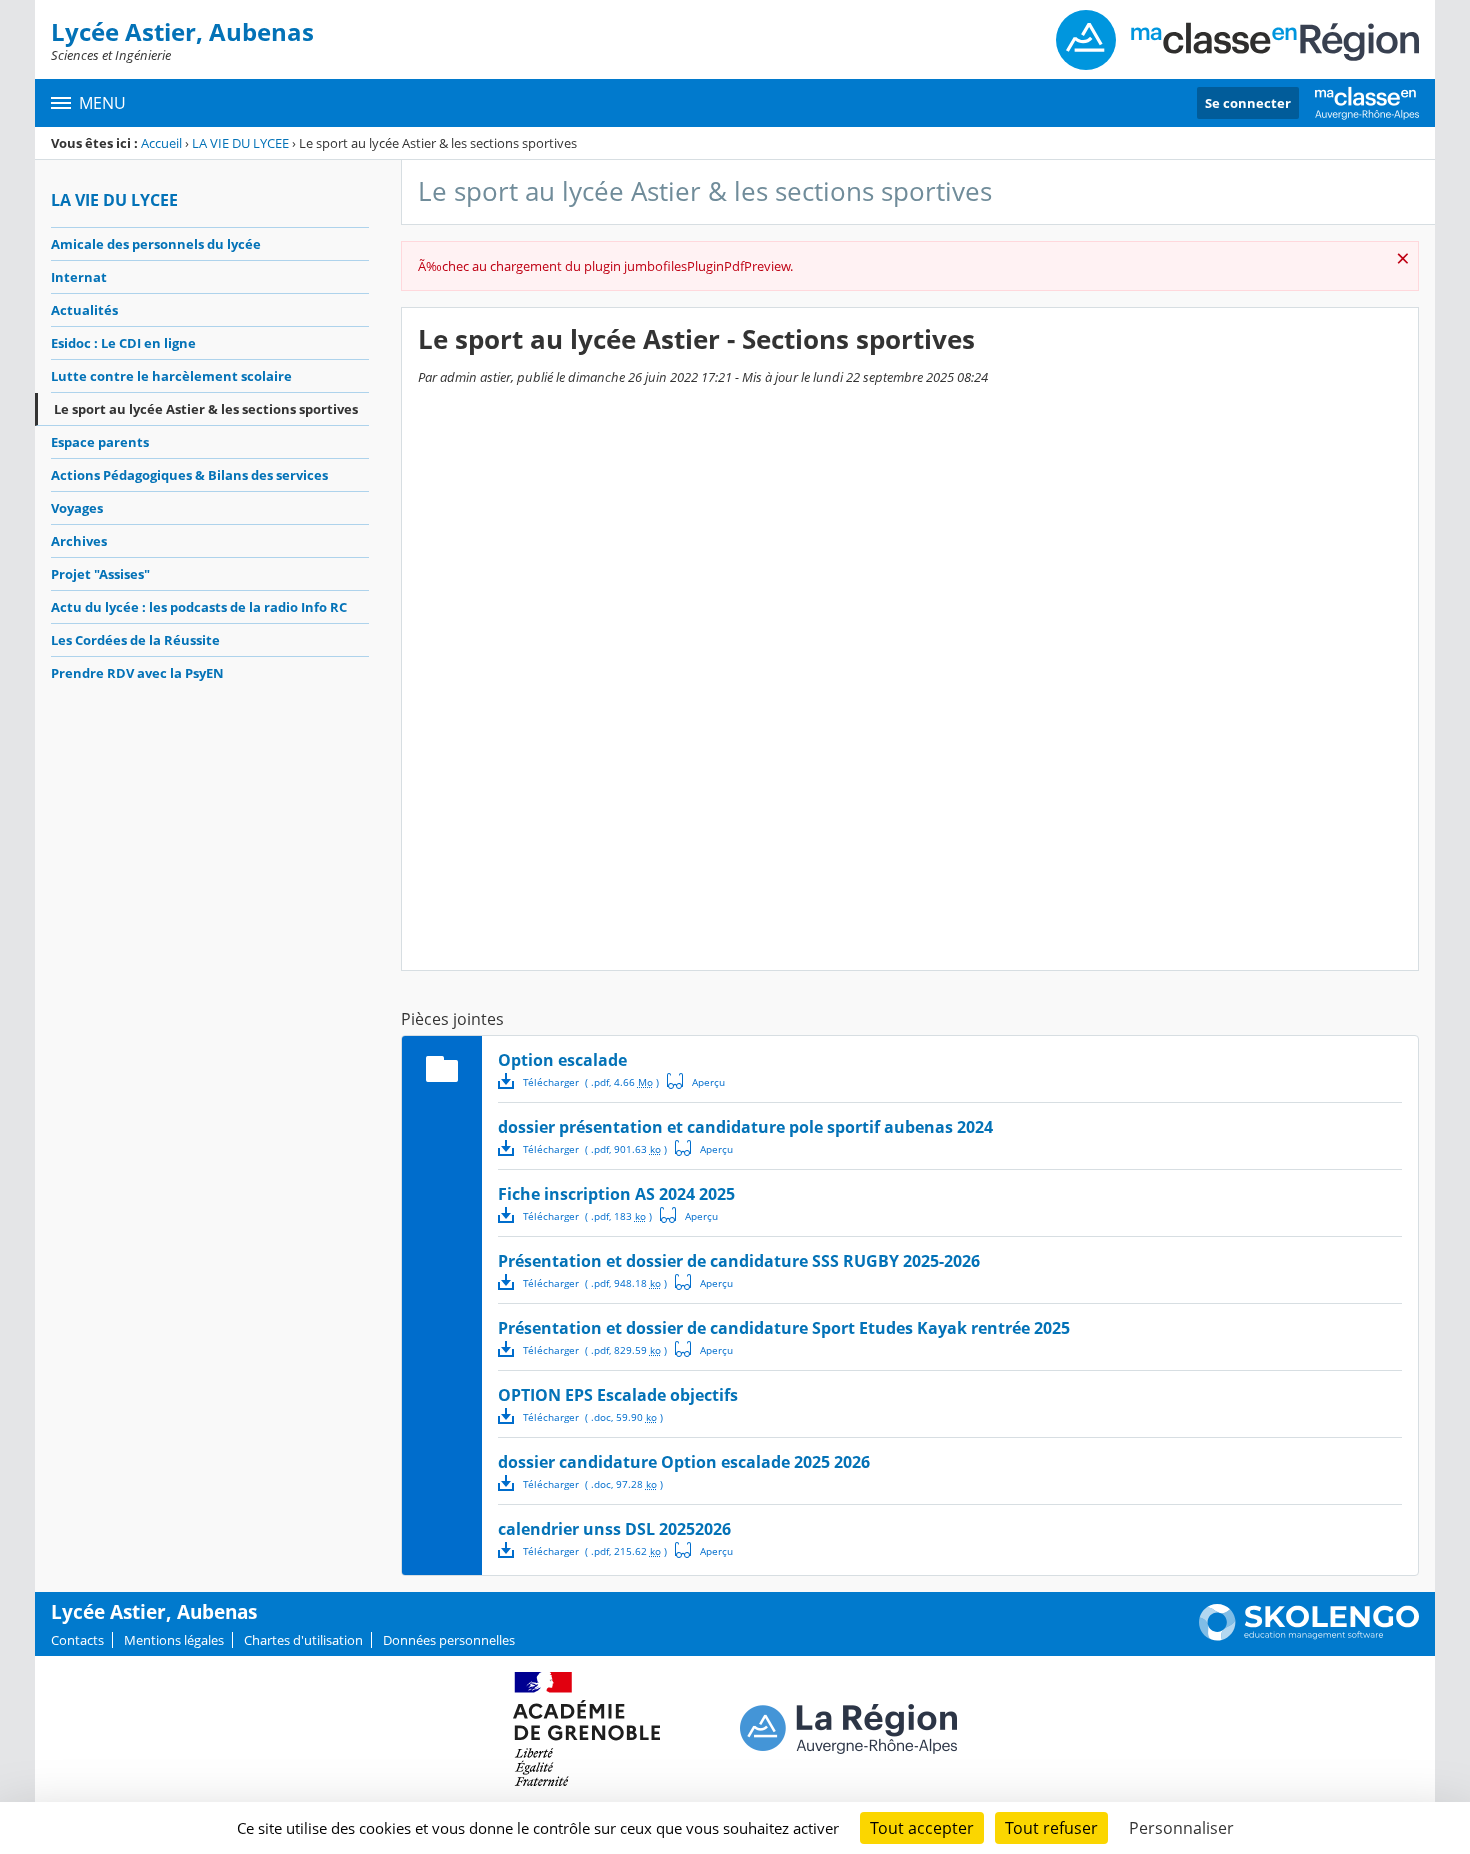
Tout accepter (922, 1828)
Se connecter (1248, 103)
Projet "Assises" (100, 574)
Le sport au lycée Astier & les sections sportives (206, 409)
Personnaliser (1181, 1828)
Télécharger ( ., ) (591, 1082)
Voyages (77, 508)
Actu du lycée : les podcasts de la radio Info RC (199, 607)
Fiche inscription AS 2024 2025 (616, 1194)
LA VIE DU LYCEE (240, 143)
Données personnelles (449, 1640)
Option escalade (562, 1060)
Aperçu (696, 1081)
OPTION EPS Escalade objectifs (618, 1395)
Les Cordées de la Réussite (135, 640)
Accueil (161, 143)
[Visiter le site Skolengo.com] (1309, 1636)
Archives (79, 541)
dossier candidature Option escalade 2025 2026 (684, 1462)
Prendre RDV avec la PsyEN (137, 673)
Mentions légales (174, 1640)
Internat (79, 277)
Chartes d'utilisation (303, 1640)
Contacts (77, 1640)
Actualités (84, 310)
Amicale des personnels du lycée (156, 244)
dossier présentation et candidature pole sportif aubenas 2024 (745, 1127)
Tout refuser (1051, 1828)
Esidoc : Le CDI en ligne (123, 343)
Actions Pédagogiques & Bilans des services (189, 475)
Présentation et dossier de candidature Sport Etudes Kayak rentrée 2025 (784, 1328)
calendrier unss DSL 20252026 (614, 1529)
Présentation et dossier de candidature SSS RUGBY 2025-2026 (739, 1261)
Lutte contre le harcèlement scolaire (171, 376)
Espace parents (100, 442)
